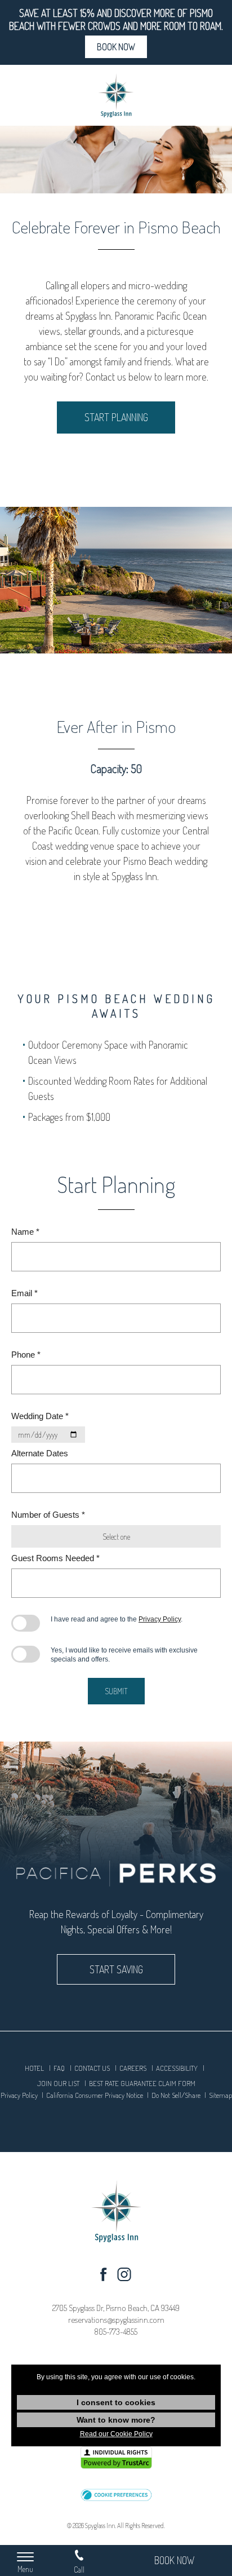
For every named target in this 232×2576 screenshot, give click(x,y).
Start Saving (116, 1969)
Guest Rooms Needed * (55, 1558)
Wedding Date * (40, 1416)
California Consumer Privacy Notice (95, 2095)
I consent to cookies (116, 2402)
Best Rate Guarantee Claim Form (142, 2083)
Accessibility (177, 2068)
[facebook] (103, 2277)
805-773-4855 (116, 2332)
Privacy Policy (160, 1619)
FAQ (59, 2068)
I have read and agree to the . (117, 1619)
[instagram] (124, 2277)
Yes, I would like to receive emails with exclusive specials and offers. (124, 1655)
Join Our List (58, 2083)
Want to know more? (116, 2420)
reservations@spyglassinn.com (116, 2320)
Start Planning (116, 417)
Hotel (34, 2068)
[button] (116, 2496)
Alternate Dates (40, 1453)
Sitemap (220, 2095)
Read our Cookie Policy (116, 2434)
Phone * (26, 1355)
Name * (25, 1232)
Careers (133, 2068)
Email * (24, 1293)
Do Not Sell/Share (176, 2095)
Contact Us (92, 2068)
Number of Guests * (48, 1515)
